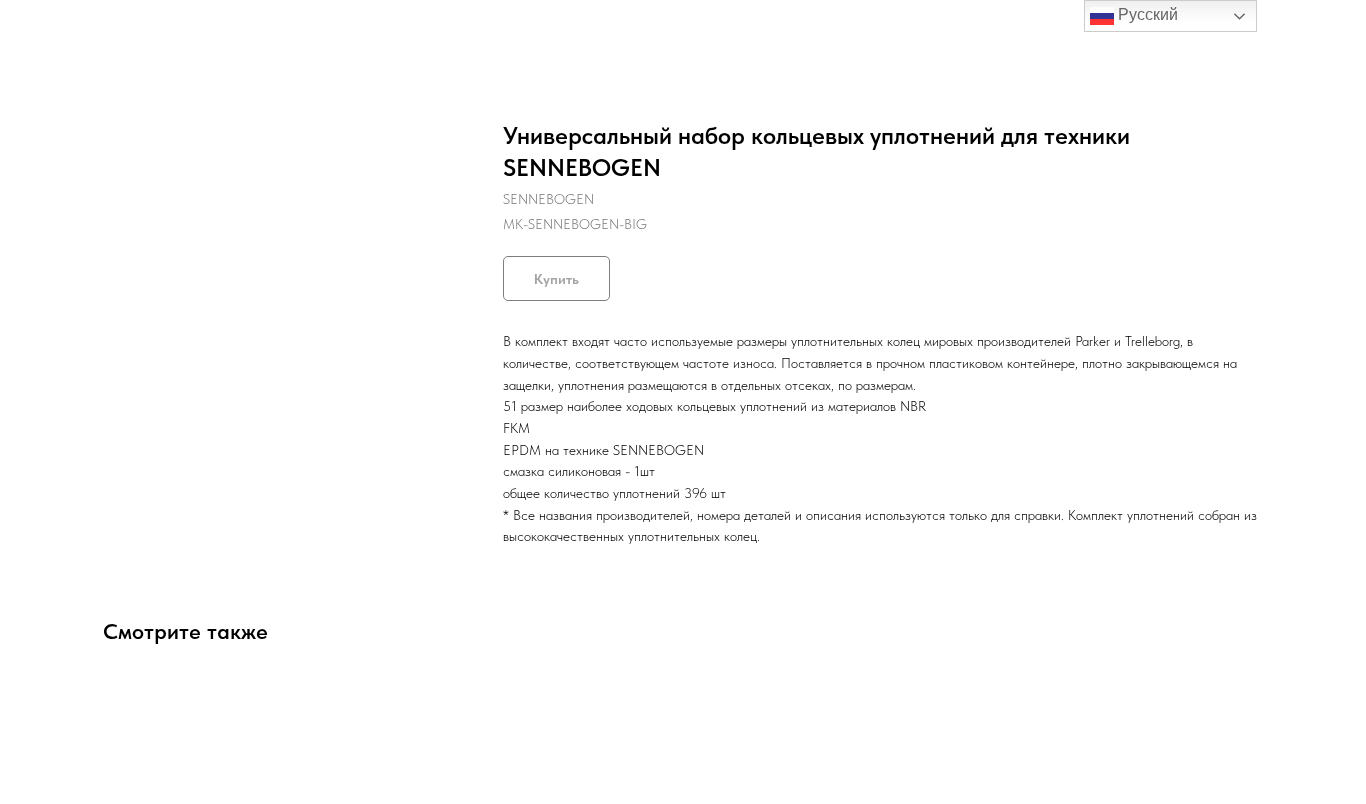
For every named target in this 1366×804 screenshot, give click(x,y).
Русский (1146, 14)
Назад (57, 30)
